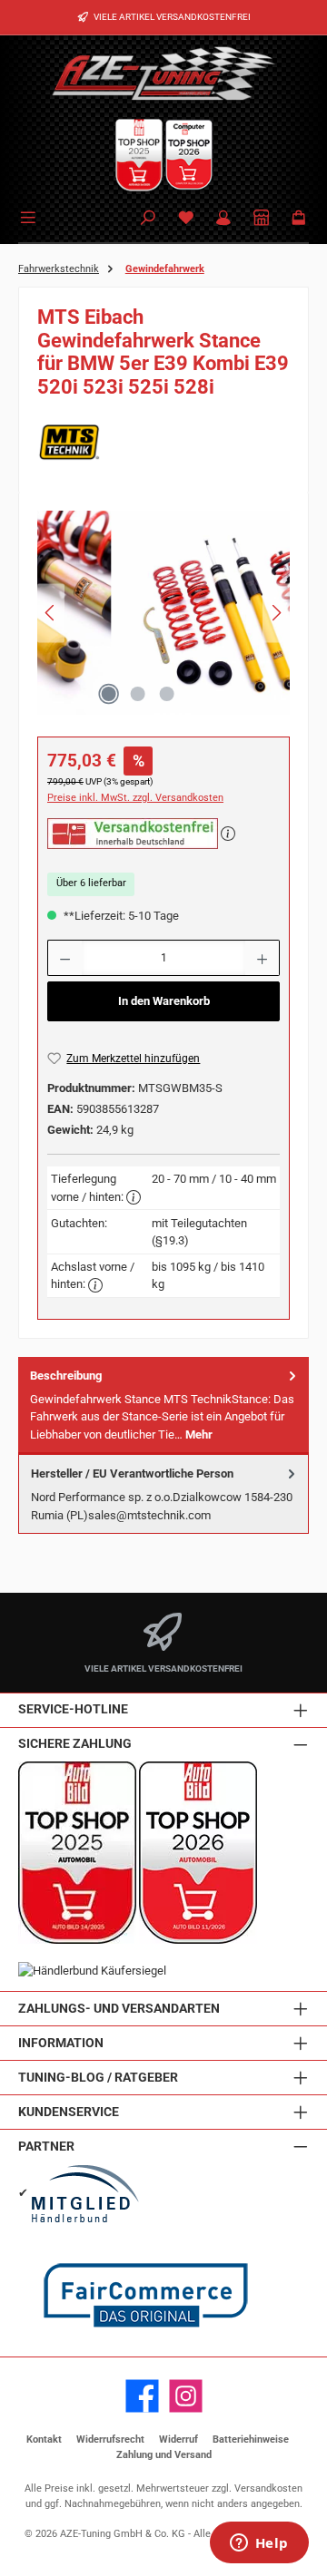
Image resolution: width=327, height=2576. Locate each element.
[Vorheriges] (51, 613)
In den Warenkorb (164, 1001)
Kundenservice (69, 2112)
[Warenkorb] (299, 219)
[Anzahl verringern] (64, 958)
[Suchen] (148, 219)
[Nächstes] (276, 613)
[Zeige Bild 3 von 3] (166, 694)
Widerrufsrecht (110, 2439)
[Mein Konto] (223, 219)
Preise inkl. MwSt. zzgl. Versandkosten (135, 798)
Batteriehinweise (251, 2439)
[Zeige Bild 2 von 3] (137, 694)
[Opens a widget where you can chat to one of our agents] (259, 2544)
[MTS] (163, 443)
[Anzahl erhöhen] (263, 958)
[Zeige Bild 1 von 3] (108, 694)
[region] (163, 618)
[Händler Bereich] (262, 219)
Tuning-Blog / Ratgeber (98, 2078)
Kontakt (44, 2439)
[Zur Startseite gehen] (163, 73)
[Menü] (31, 216)
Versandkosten (268, 2488)
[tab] (163, 1405)
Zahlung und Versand (164, 2455)
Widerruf (178, 2439)
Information (61, 2043)
